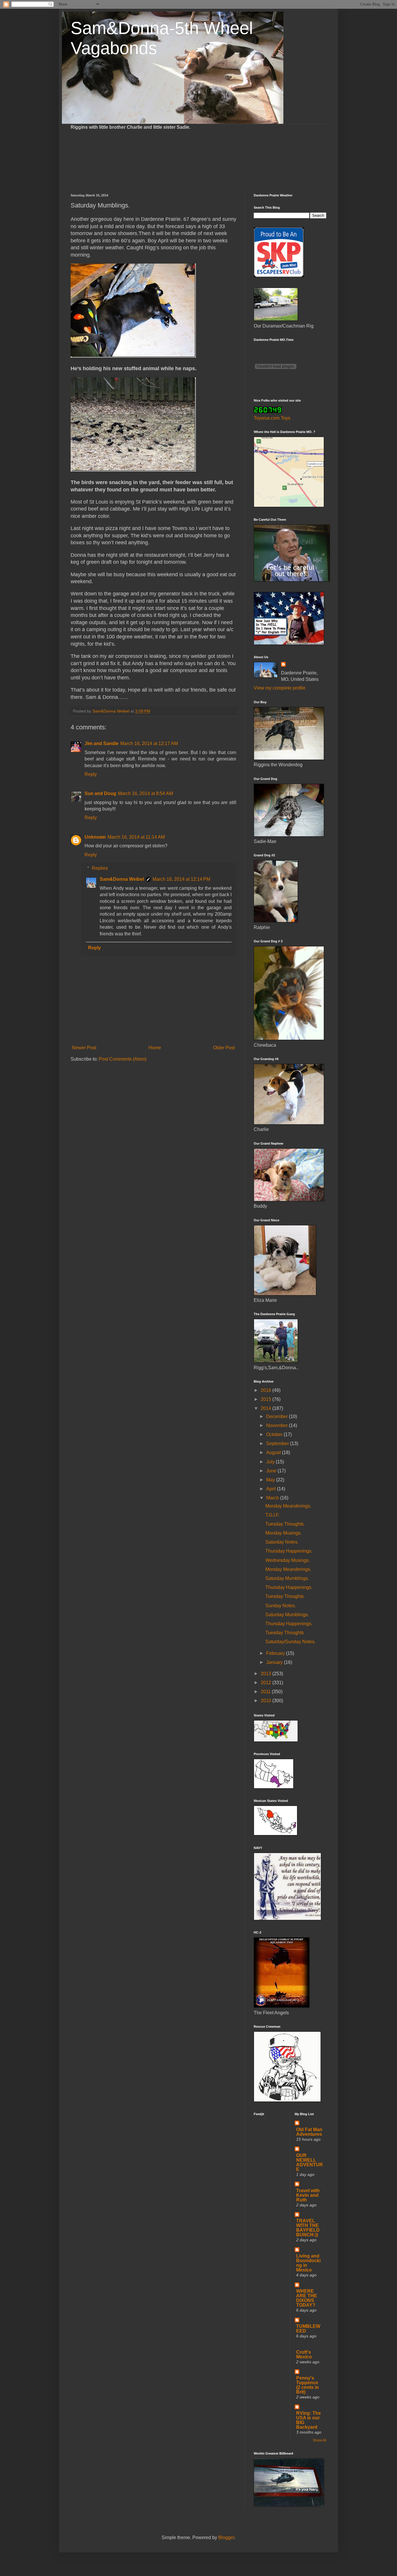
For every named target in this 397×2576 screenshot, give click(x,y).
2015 (267, 1399)
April (272, 1489)
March (273, 1498)
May (271, 1480)
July (271, 1462)
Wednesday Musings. (288, 1560)
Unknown (95, 837)
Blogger (226, 2537)
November (278, 1425)
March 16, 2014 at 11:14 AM (136, 837)
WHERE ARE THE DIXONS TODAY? (307, 2298)
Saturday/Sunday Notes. (290, 1642)
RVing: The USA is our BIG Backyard (309, 2420)
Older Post (224, 1048)
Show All (320, 2440)
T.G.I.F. (272, 1515)
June (272, 1471)
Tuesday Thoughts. (285, 1524)
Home (155, 1048)
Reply (91, 774)
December (278, 1416)
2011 (266, 1692)
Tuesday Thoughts (285, 1633)
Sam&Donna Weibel (122, 879)
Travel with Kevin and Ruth (308, 2195)
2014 (267, 1408)
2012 (267, 1683)
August (274, 1452)
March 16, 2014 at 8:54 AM (145, 793)
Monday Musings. (284, 1533)
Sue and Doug (100, 793)
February (276, 1653)
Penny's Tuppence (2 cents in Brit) (307, 2385)
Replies (100, 868)
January (275, 1662)
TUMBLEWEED (308, 2329)
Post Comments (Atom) (123, 1059)
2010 (267, 1701)
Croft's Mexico (304, 2354)
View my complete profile (280, 688)
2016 (267, 1390)
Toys (286, 418)
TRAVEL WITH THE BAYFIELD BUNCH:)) (308, 2228)
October (275, 1434)
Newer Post (84, 1048)
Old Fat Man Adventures (309, 2132)
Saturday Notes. (282, 1542)
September (278, 1443)
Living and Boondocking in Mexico (308, 2263)
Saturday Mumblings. (287, 1578)
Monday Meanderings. (288, 1506)
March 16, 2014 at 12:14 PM (181, 879)
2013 (267, 1674)
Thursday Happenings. (289, 1551)
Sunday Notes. (281, 1606)
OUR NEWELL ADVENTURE (310, 2162)
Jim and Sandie (102, 743)
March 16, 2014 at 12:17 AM (149, 743)
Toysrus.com (267, 418)
